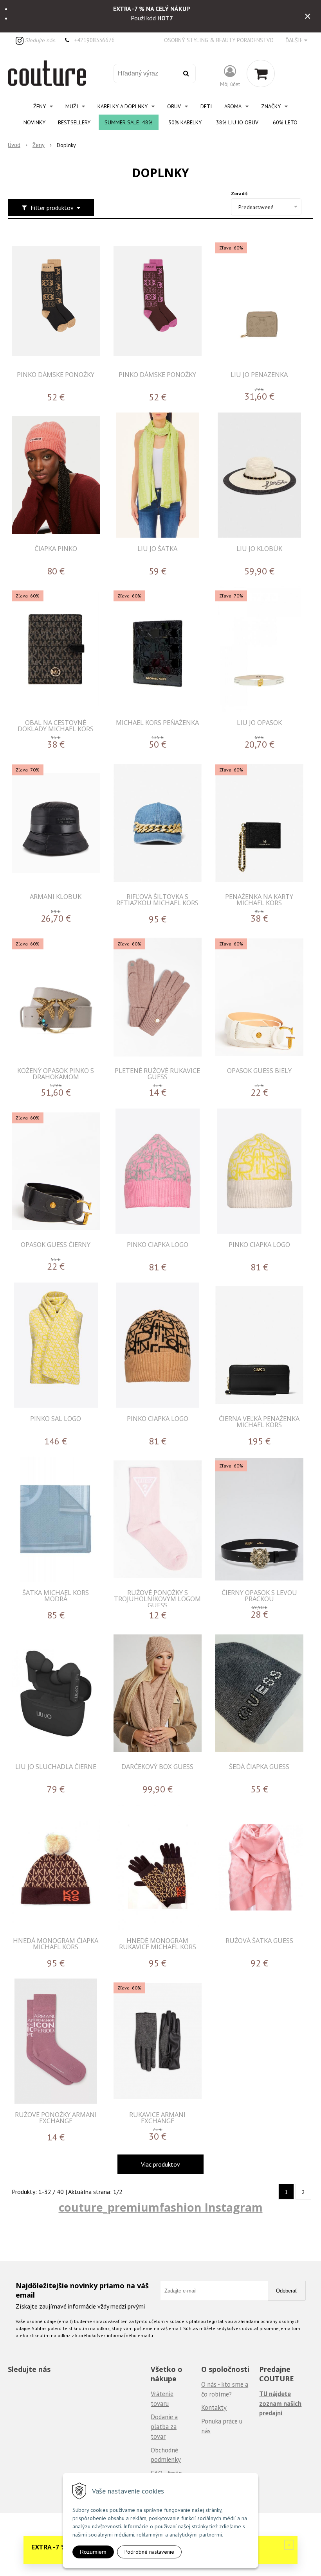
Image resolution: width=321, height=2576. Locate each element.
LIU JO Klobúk (259, 548)
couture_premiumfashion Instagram (161, 2207)
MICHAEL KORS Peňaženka (157, 722)
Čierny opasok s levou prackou (259, 1596)
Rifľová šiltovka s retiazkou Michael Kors (157, 900)
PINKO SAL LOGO (56, 1418)
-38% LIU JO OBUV (236, 122)
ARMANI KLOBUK (56, 896)
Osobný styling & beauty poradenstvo (219, 40)
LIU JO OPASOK (259, 722)
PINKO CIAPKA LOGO (158, 1244)
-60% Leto (284, 122)
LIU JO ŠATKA (157, 548)
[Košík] (261, 74)
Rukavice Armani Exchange (157, 2118)
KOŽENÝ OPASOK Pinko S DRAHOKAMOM (56, 1074)
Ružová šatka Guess (259, 1940)
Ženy (39, 145)
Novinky (34, 122)
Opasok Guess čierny (56, 1244)
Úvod (14, 145)
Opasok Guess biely (259, 1070)
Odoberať (287, 2291)
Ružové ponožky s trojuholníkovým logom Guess (157, 1599)
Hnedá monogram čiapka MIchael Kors (56, 1944)
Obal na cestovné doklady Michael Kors (56, 726)
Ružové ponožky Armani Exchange (56, 2118)
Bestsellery (74, 122)
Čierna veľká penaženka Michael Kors (259, 1422)
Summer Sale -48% (129, 122)
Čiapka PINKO (56, 548)
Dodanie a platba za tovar (164, 2426)
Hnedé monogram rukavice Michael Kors (158, 1944)
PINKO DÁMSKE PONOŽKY (56, 374)
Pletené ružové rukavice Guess (157, 1074)
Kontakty (214, 2407)
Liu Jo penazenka (259, 374)
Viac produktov (160, 2164)
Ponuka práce (219, 2421)
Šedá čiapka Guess (259, 1766)
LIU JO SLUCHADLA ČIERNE (56, 1766)
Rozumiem (93, 2552)
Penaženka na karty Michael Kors (259, 900)
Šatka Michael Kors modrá (56, 1596)
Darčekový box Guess (157, 1766)
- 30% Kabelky (183, 122)
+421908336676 (94, 40)
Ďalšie (295, 40)
